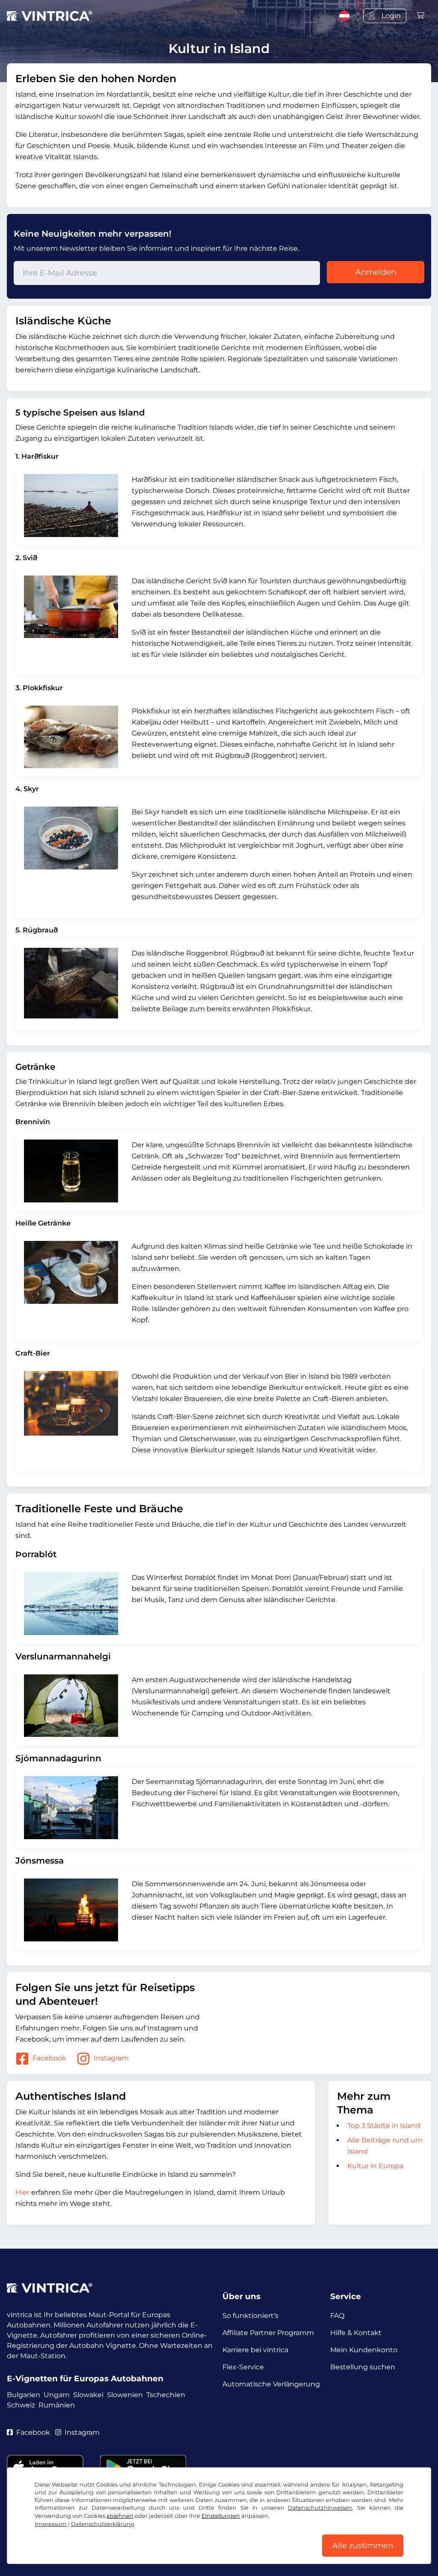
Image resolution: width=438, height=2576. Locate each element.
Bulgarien (24, 2395)
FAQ (337, 2316)
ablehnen (120, 2516)
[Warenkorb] (420, 16)
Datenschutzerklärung (103, 2524)
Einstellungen (221, 2516)
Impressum (51, 2524)
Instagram (111, 2058)
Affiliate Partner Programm (268, 2333)
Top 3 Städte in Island (384, 2126)
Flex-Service (243, 2367)
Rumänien (57, 2405)
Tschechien (166, 2395)
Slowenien (125, 2395)
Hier (22, 2192)
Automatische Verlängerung (271, 2384)
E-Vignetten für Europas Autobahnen (85, 2379)
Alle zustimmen (363, 2546)
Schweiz (21, 2405)
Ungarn (57, 2395)
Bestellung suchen (363, 2367)
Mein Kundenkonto (364, 2350)
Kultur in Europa (375, 2166)
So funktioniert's (250, 2316)
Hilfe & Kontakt (356, 2333)
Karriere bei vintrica (255, 2350)
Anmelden (376, 272)
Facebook (49, 2058)
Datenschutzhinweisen (320, 2508)
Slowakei (88, 2395)
